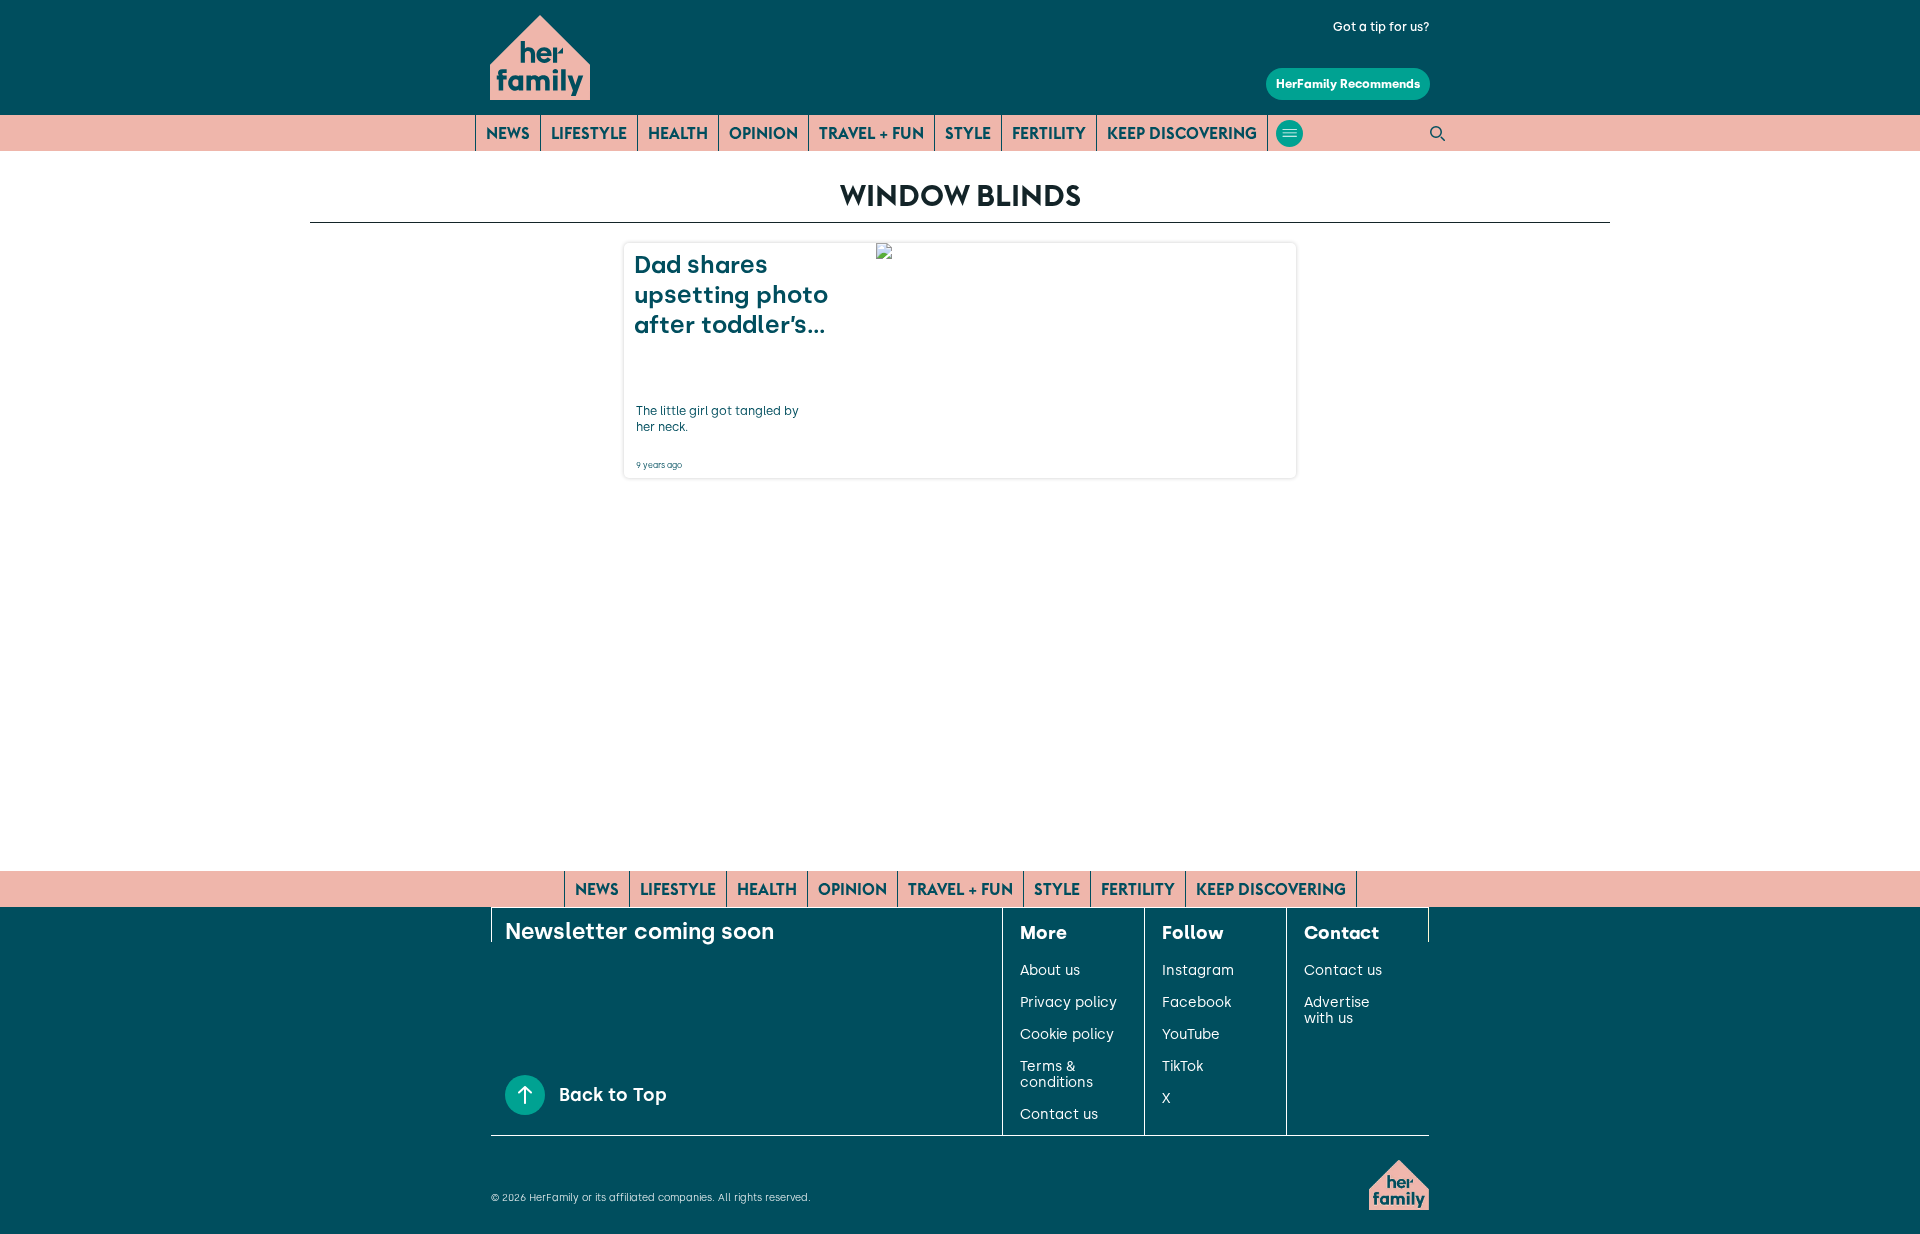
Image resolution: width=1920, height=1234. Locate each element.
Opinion (763, 133)
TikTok (1182, 1067)
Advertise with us (1337, 1011)
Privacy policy (1068, 1003)
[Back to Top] (525, 1095)
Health (678, 133)
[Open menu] (1289, 133)
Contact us (1059, 1115)
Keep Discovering (1182, 133)
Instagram (1198, 971)
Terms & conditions (1056, 1075)
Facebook (1196, 1003)
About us (1050, 971)
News (508, 133)
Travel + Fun (871, 133)
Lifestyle (589, 133)
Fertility (1049, 133)
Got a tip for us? (1381, 27)
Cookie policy (1067, 1035)
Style (968, 133)
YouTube (1191, 1035)
